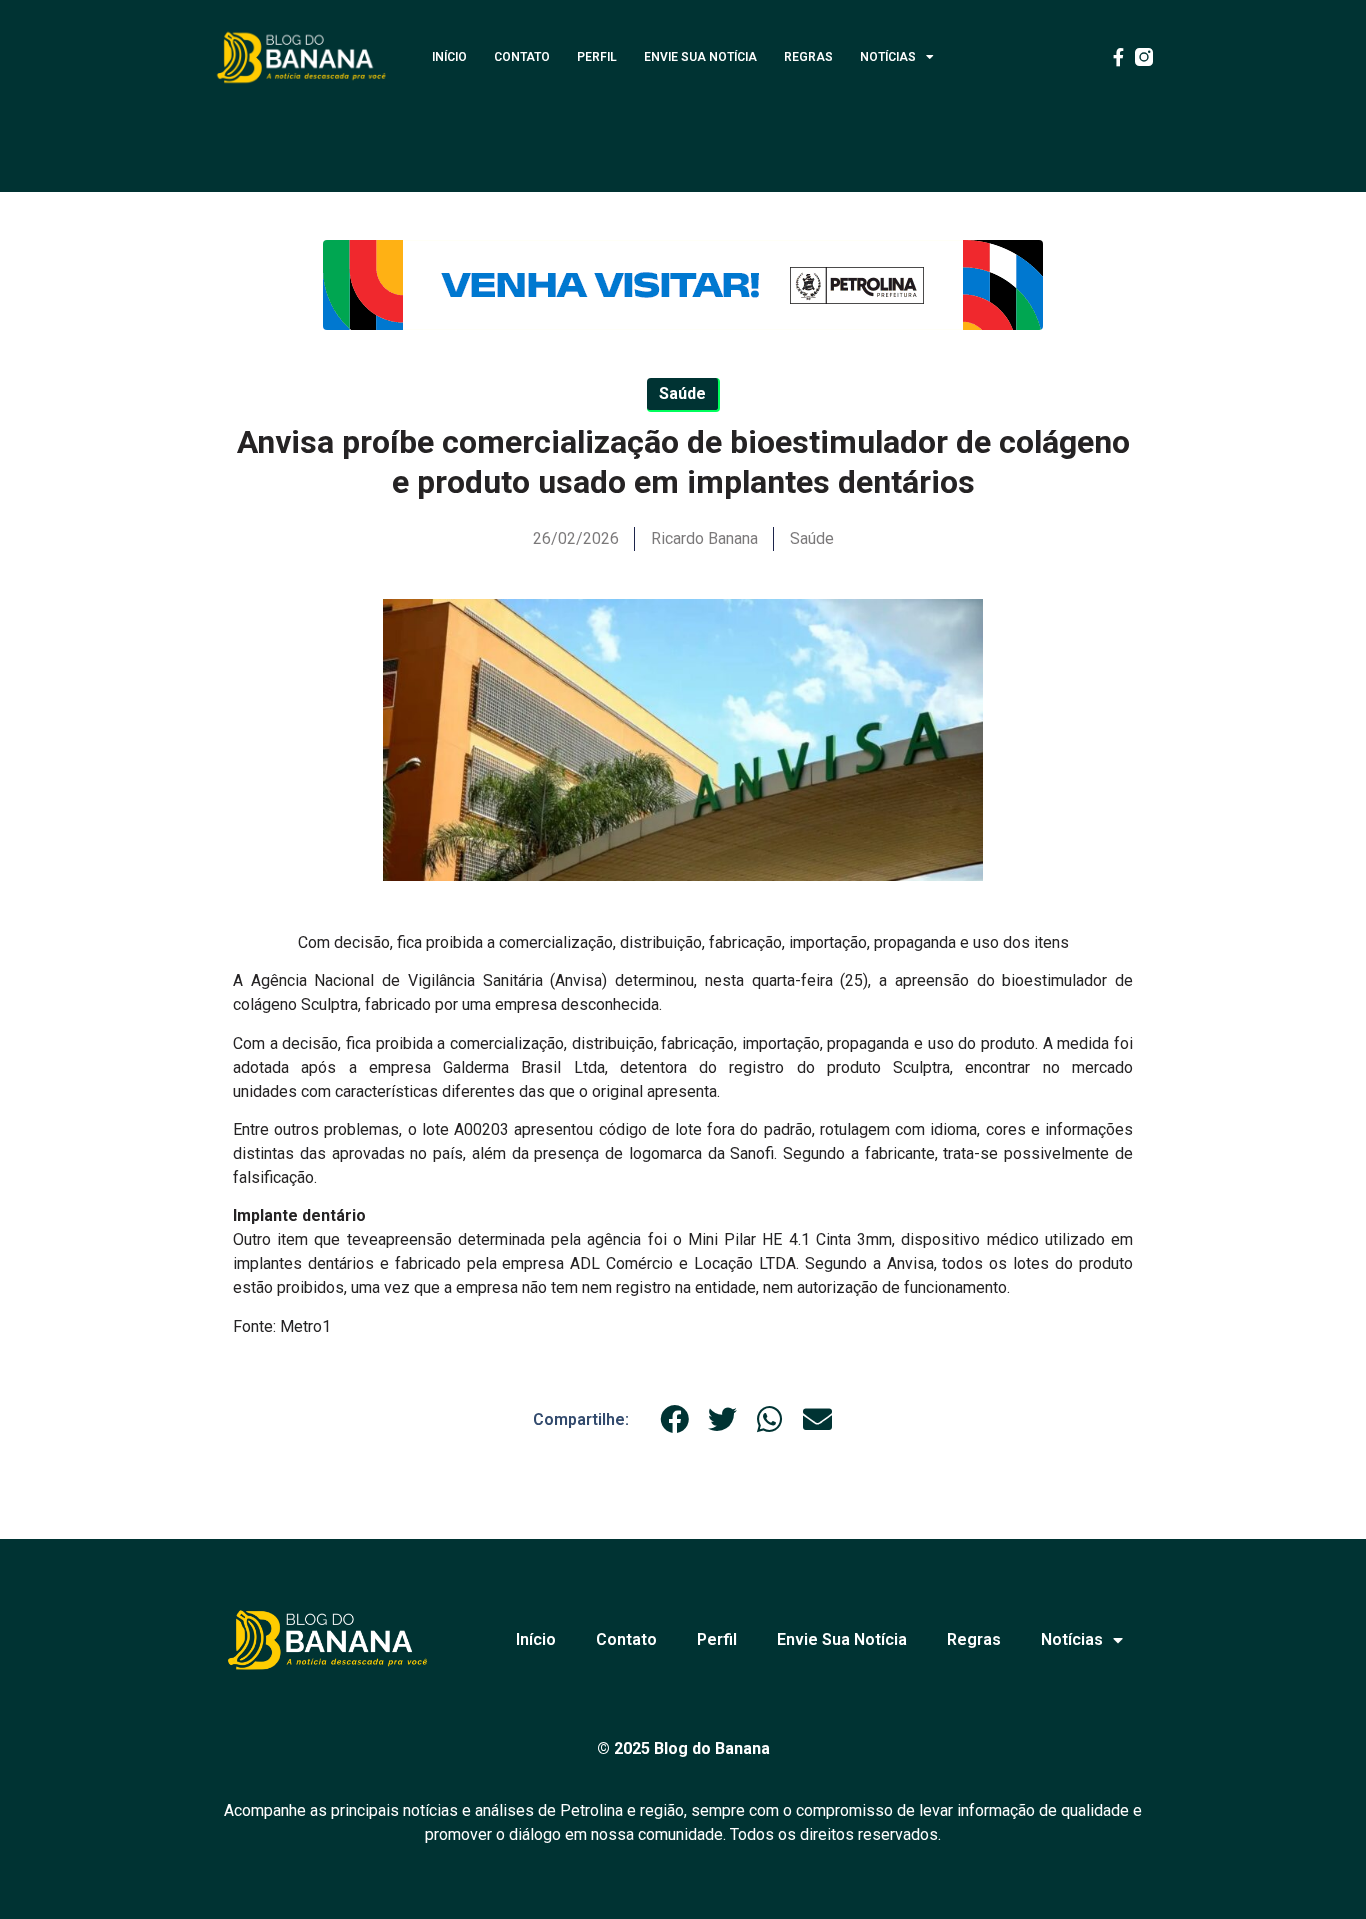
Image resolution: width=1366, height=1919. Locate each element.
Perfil (597, 57)
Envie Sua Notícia (700, 57)
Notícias (888, 57)
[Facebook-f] (1118, 57)
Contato (522, 57)
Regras (808, 57)
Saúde (812, 538)
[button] (675, 1419)
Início (449, 57)
